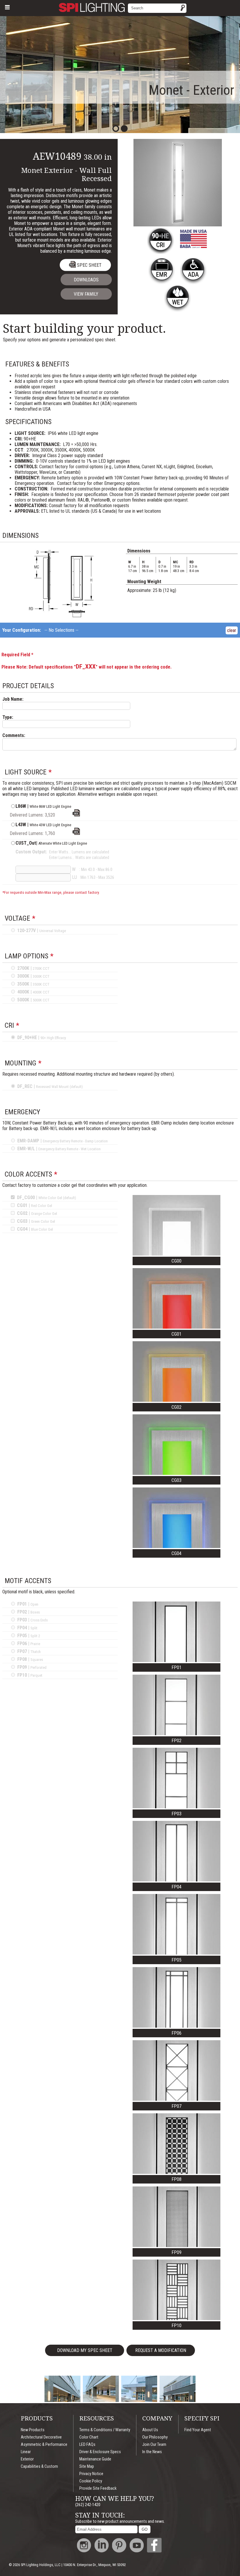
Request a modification (161, 2350)
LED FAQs (87, 2445)
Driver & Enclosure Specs (100, 2452)
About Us (150, 2430)
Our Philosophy (155, 2437)
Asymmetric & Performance (44, 2445)
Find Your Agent (198, 2430)
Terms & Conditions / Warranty (105, 2430)
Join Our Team (154, 2445)
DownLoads (86, 280)
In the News (152, 2452)
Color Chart (89, 2437)
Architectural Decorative (41, 2437)
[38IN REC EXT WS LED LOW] (76, 833)
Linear (26, 2452)
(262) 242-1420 (88, 2505)
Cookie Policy (91, 2481)
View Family (86, 294)
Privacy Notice (91, 2474)
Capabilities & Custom (39, 2466)
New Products (33, 2430)
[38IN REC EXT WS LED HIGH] (76, 815)
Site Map (87, 2466)
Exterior (27, 2459)
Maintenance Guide (95, 2459)
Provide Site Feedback (98, 2488)
